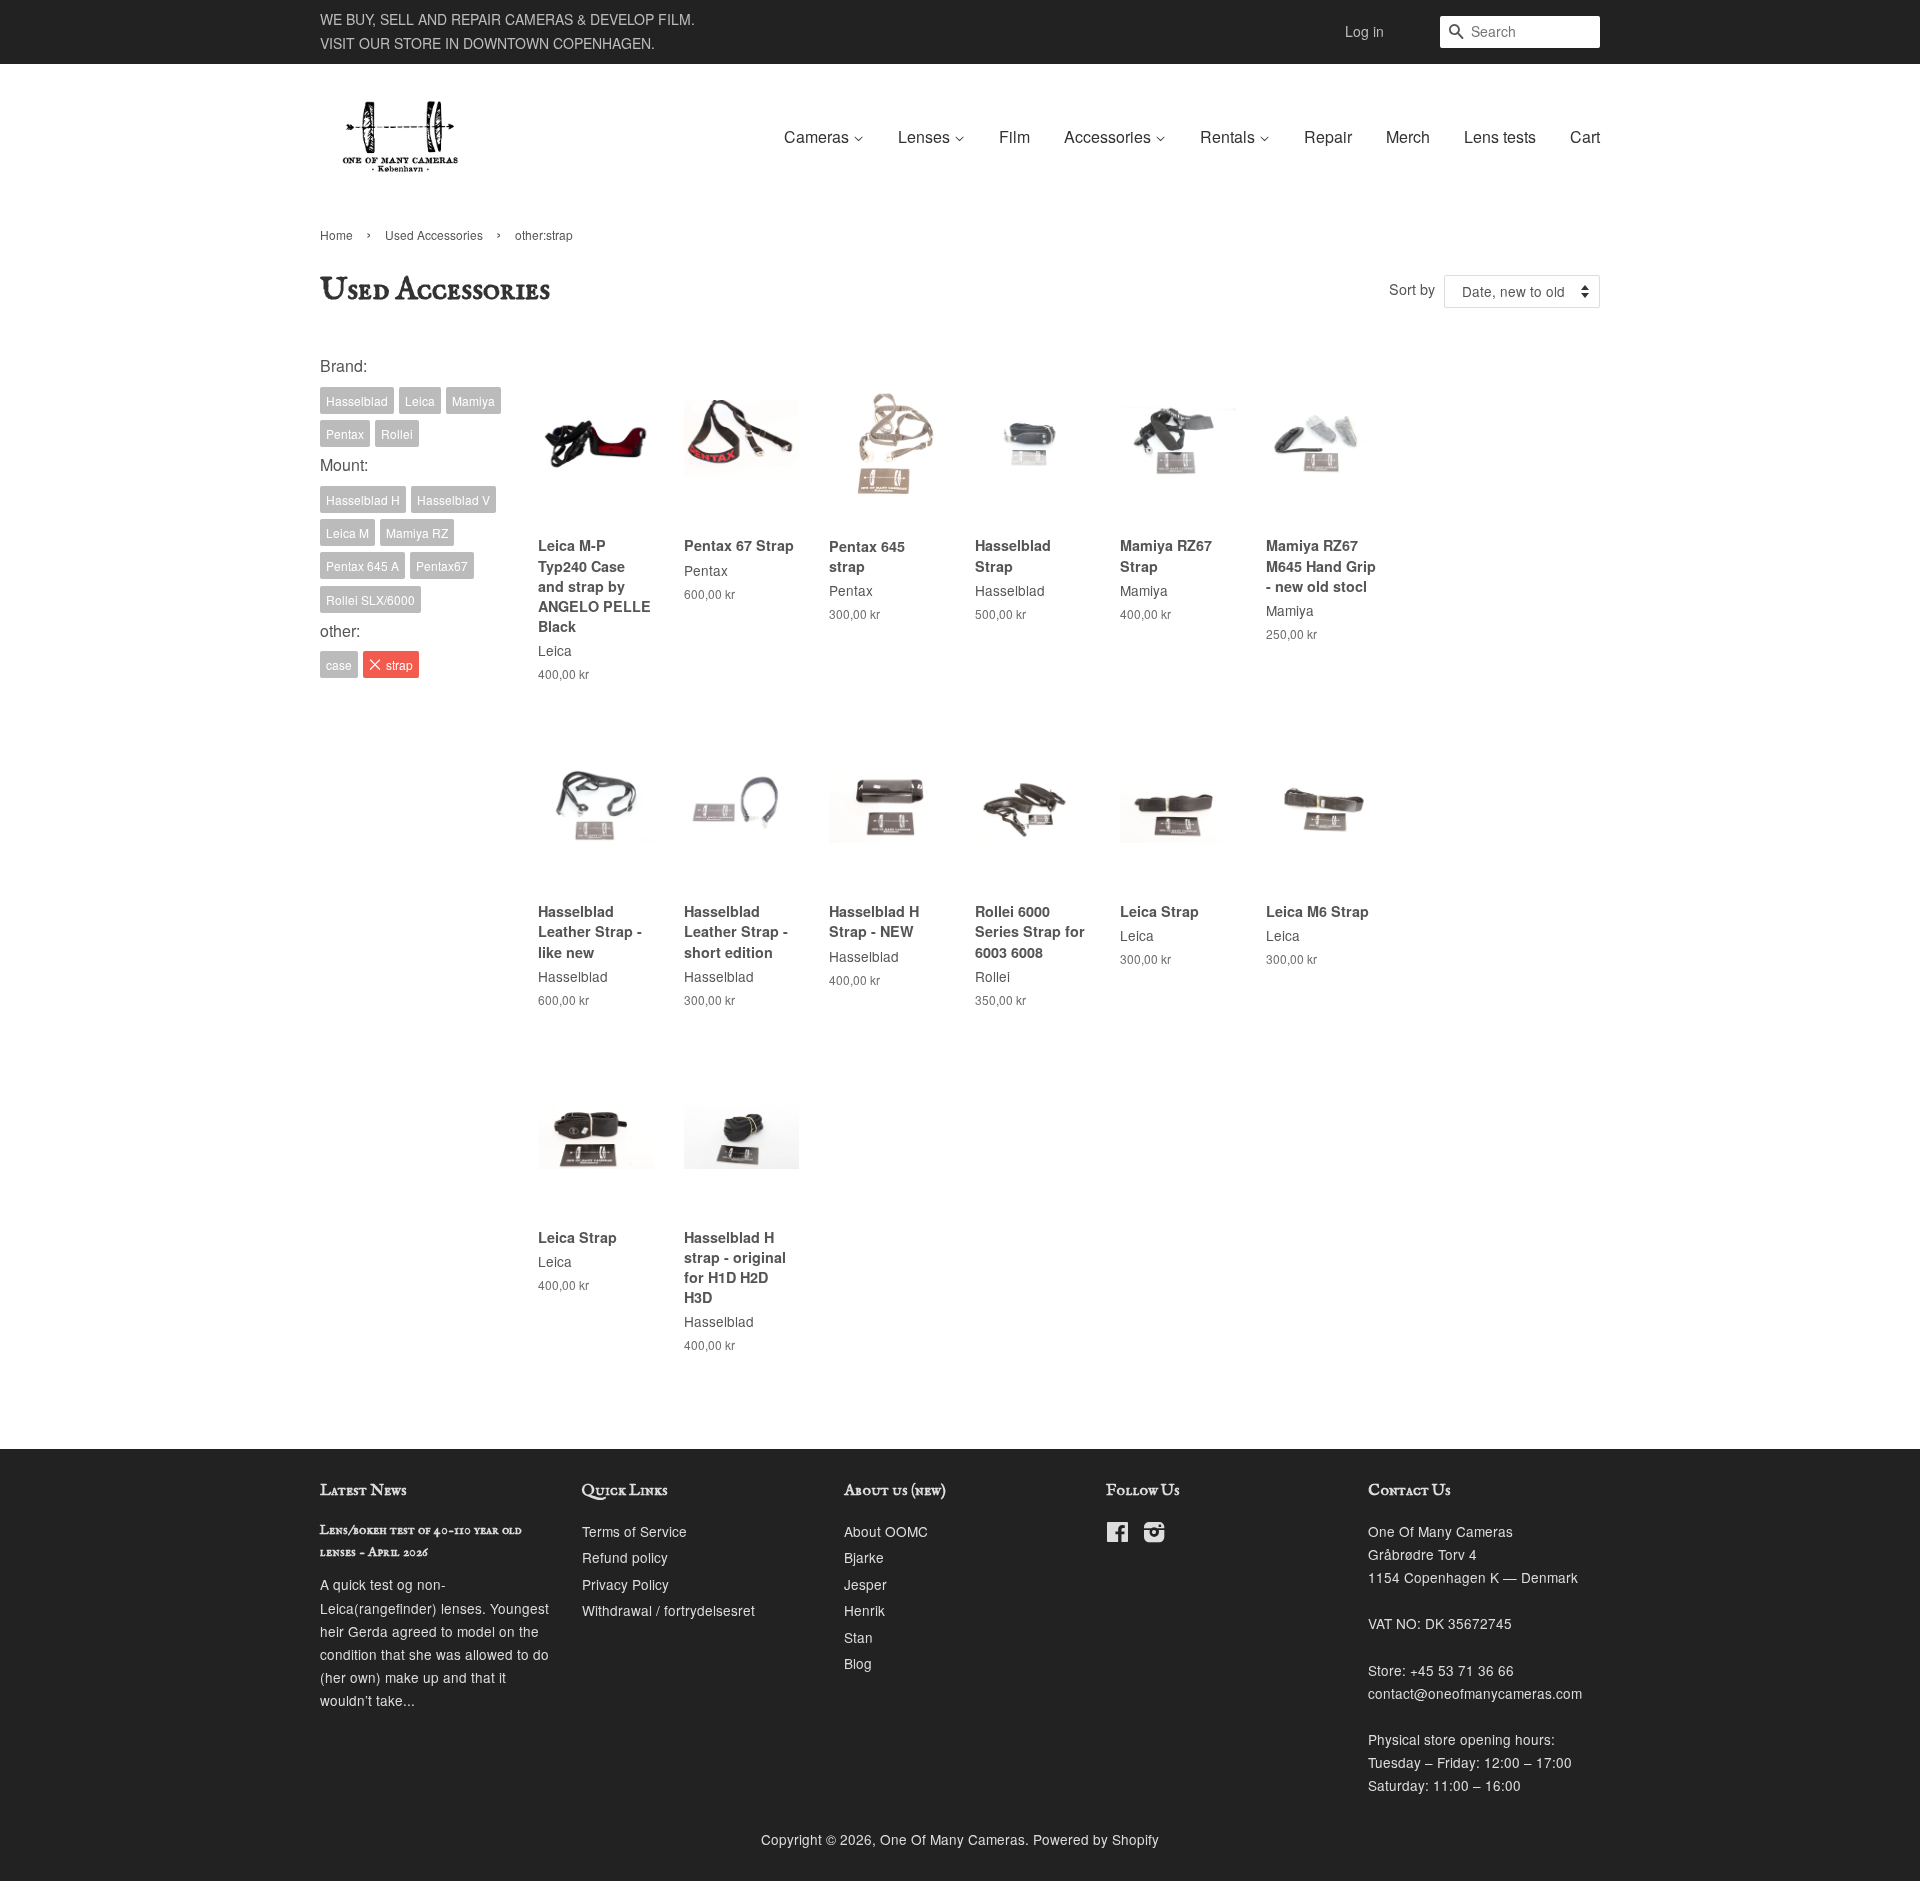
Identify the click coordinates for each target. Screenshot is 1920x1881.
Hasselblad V (453, 499)
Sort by (1412, 288)
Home (336, 234)
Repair (1328, 136)
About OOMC (886, 1531)
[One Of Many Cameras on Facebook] (1117, 1535)
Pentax (345, 433)
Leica (420, 400)
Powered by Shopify (1096, 1839)
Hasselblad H (363, 499)
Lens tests (1500, 136)
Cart (1585, 136)
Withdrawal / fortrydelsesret (668, 1610)
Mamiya (473, 400)
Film (1014, 136)
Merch (1408, 136)
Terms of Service (634, 1531)
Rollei (397, 433)
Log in (1364, 31)
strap (399, 664)
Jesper (865, 1584)
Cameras (818, 136)
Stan (858, 1637)
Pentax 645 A (362, 565)
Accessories (1109, 136)
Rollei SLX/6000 (370, 599)
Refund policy (625, 1557)
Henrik (864, 1610)
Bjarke (864, 1557)
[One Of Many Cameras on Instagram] (1154, 1535)
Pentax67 (442, 565)
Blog (858, 1663)
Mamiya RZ (417, 532)
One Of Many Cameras (952, 1839)
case (339, 664)
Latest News (363, 1491)
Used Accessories (434, 234)
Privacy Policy (625, 1584)
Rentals (1229, 136)
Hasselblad (357, 400)
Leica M (347, 532)
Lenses (926, 136)
